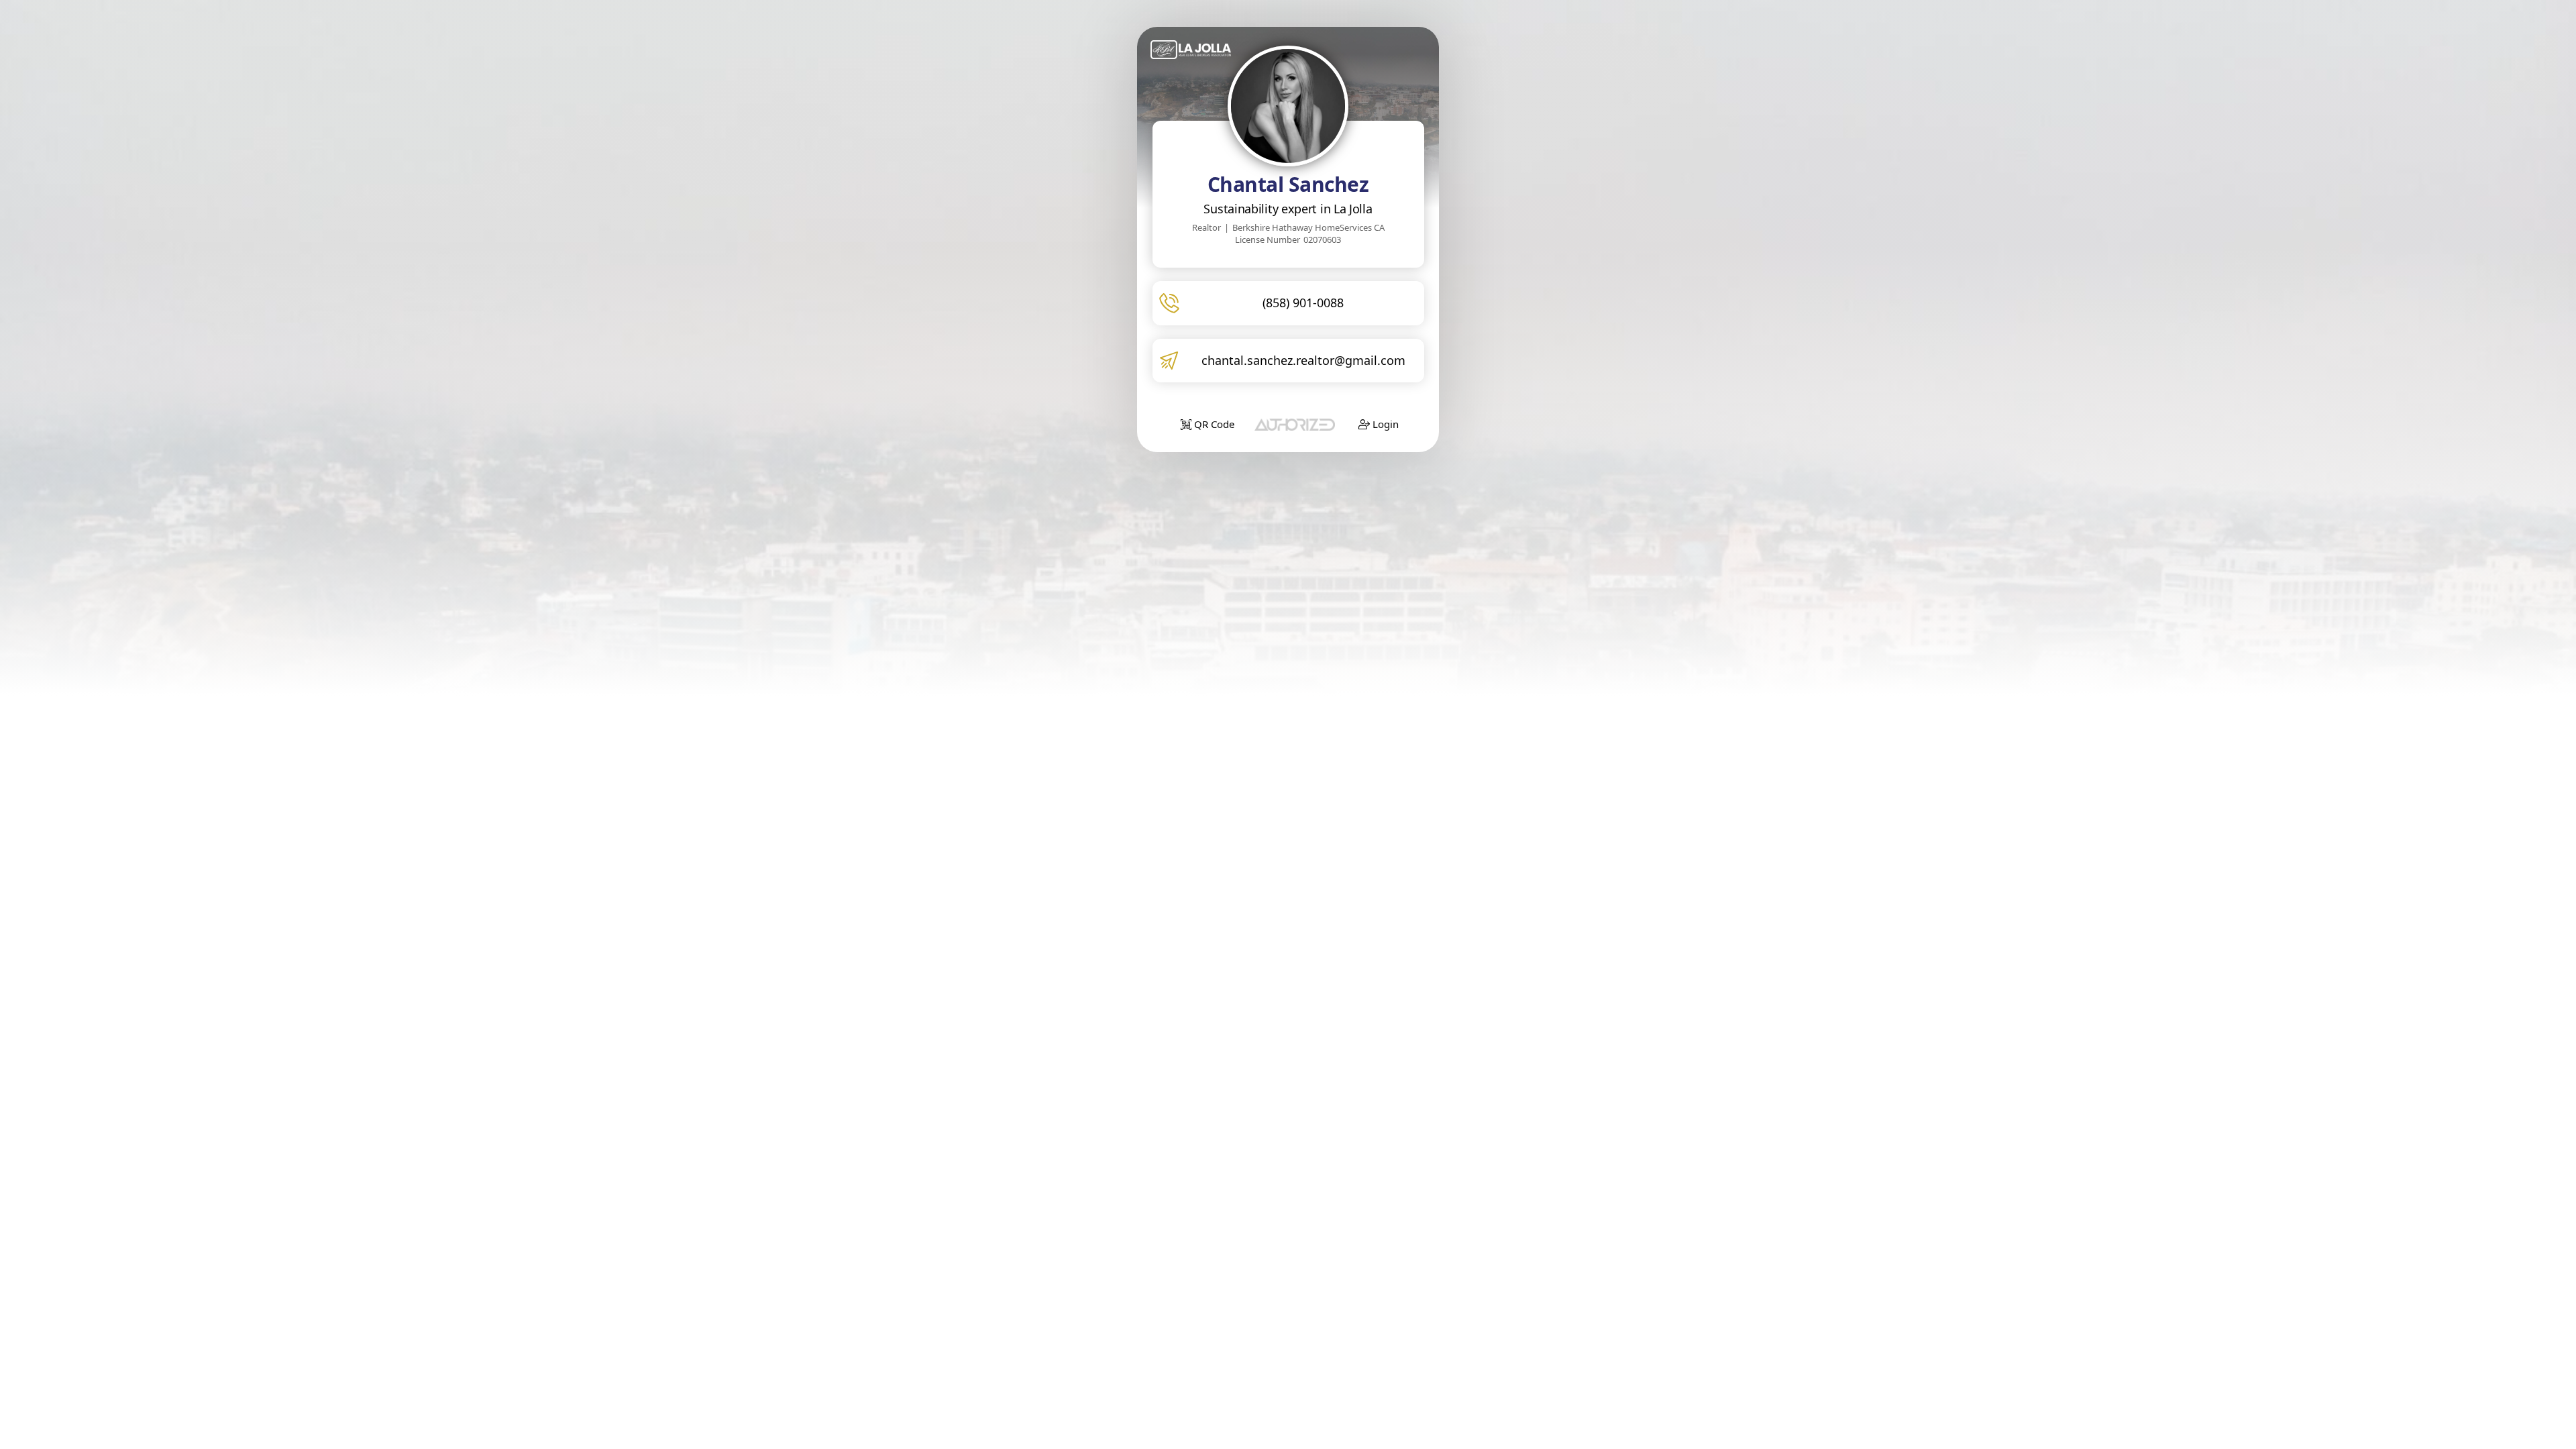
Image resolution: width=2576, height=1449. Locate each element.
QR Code (1213, 424)
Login (1384, 424)
